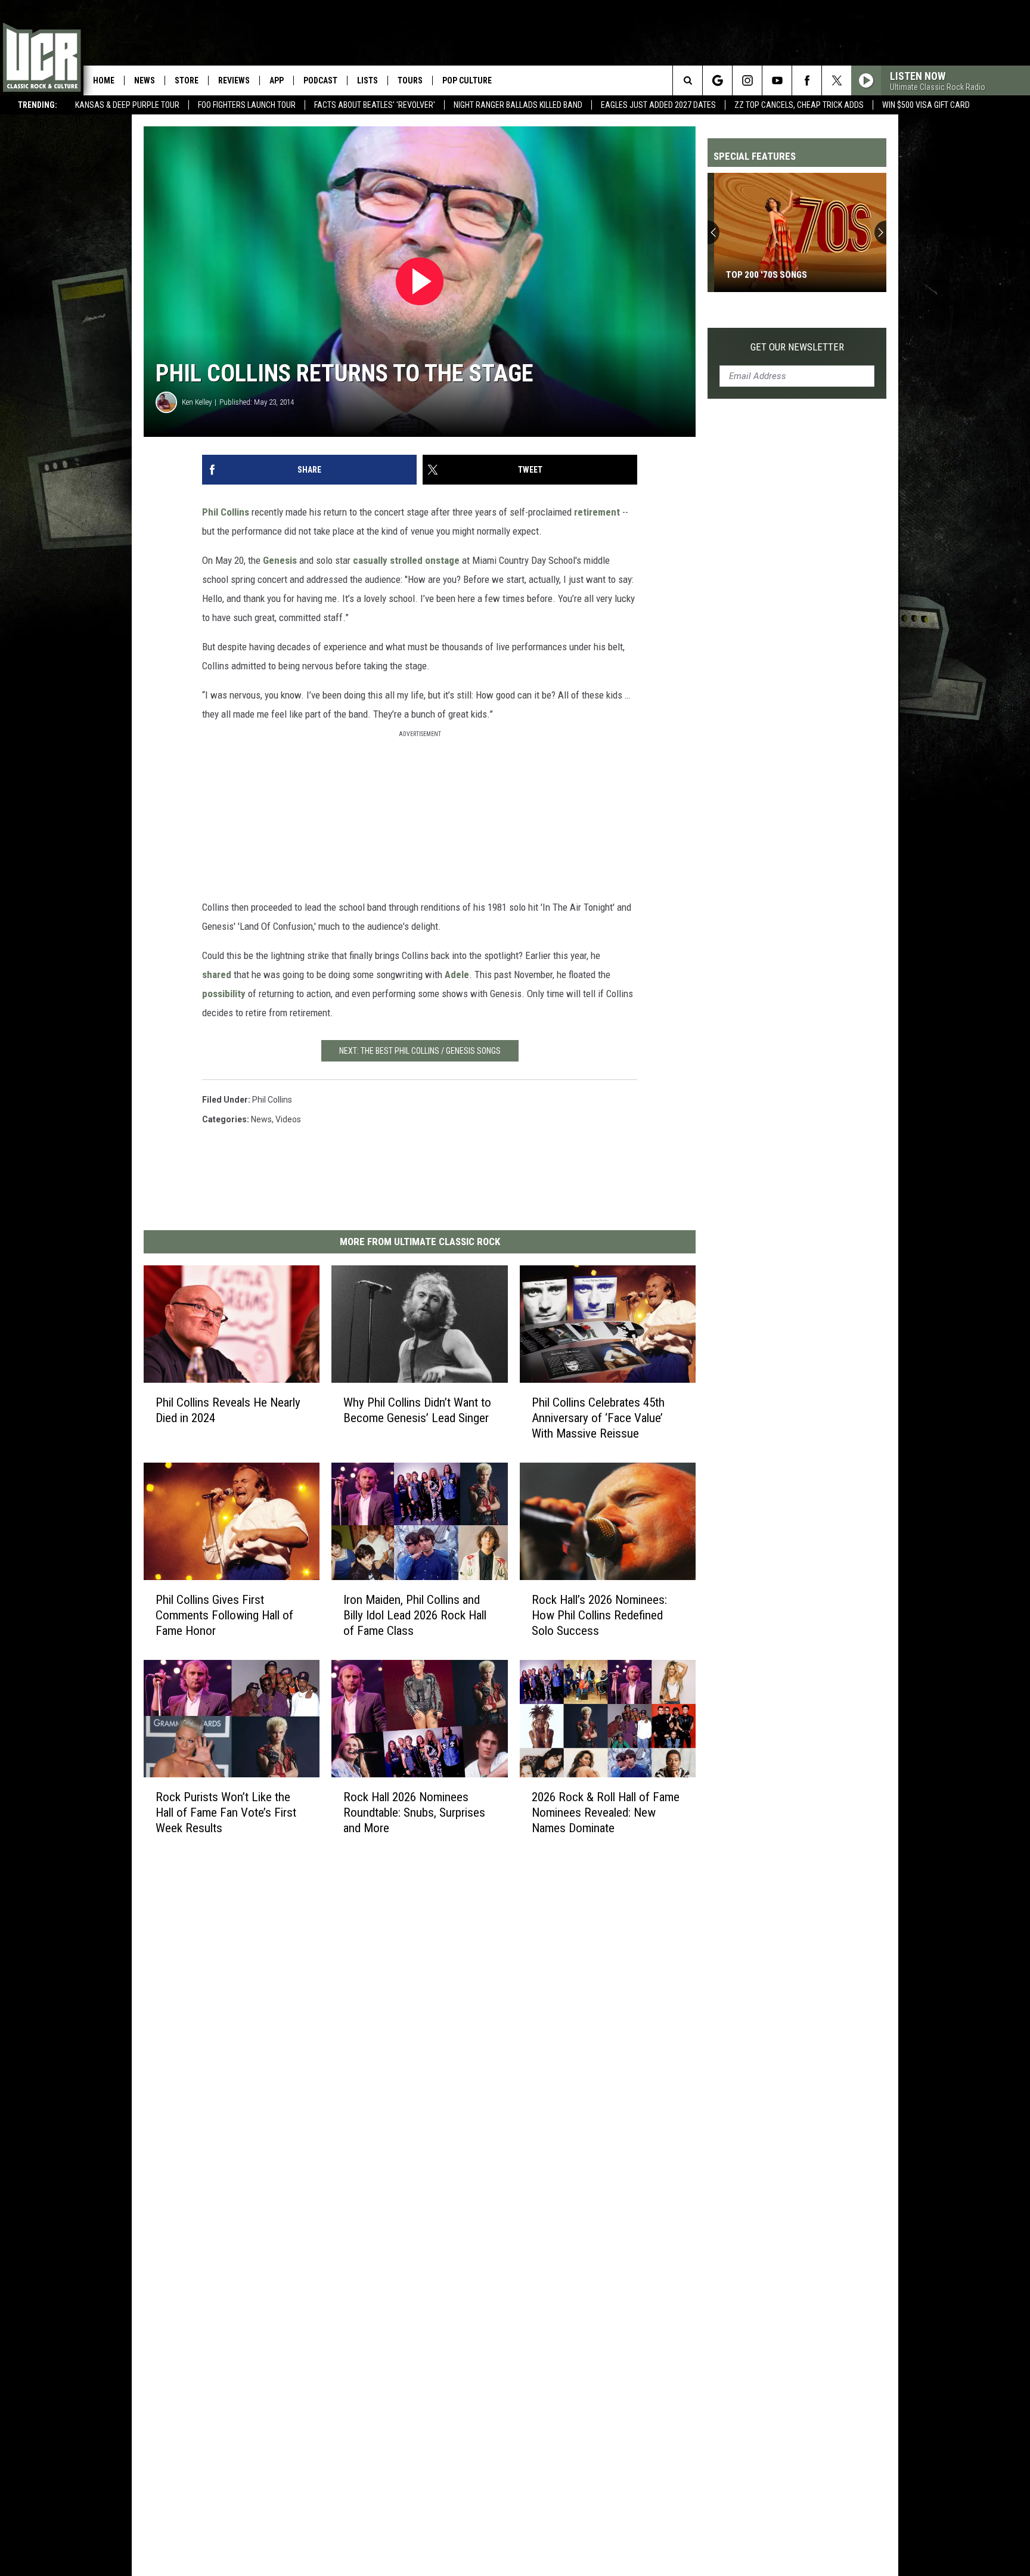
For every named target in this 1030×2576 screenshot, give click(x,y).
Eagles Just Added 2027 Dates (658, 105)
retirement (597, 512)
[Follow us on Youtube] (777, 80)
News (145, 80)
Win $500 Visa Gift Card (926, 105)
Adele (457, 974)
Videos (288, 1119)
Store (187, 80)
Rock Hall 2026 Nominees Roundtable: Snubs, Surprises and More (414, 1812)
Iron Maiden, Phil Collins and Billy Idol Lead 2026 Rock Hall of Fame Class (415, 1615)
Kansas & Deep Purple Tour (127, 105)
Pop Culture (467, 80)
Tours (410, 80)
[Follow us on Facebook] (807, 80)
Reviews (234, 80)
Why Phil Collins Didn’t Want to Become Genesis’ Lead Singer (417, 1410)
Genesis (280, 560)
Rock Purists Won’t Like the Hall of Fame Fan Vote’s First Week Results (226, 1812)
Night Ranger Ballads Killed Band (518, 105)
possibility (224, 994)
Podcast (320, 80)
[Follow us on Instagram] (747, 80)
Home (104, 80)
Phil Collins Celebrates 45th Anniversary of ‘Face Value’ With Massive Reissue (598, 1418)
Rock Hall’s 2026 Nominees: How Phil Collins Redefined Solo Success (599, 1615)
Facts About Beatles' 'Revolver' (375, 105)
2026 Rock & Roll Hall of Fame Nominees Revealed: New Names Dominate (606, 1812)
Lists (367, 80)
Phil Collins (226, 512)
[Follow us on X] (837, 80)
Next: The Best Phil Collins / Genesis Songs (420, 1051)
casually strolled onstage (406, 560)
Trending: (38, 105)
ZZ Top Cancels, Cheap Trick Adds (799, 105)
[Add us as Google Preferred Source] (717, 80)
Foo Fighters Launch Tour (247, 105)
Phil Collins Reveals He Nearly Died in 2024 (228, 1410)
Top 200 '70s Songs (760, 275)
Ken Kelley (197, 402)
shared (217, 974)
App (277, 80)
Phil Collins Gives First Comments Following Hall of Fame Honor (224, 1615)
